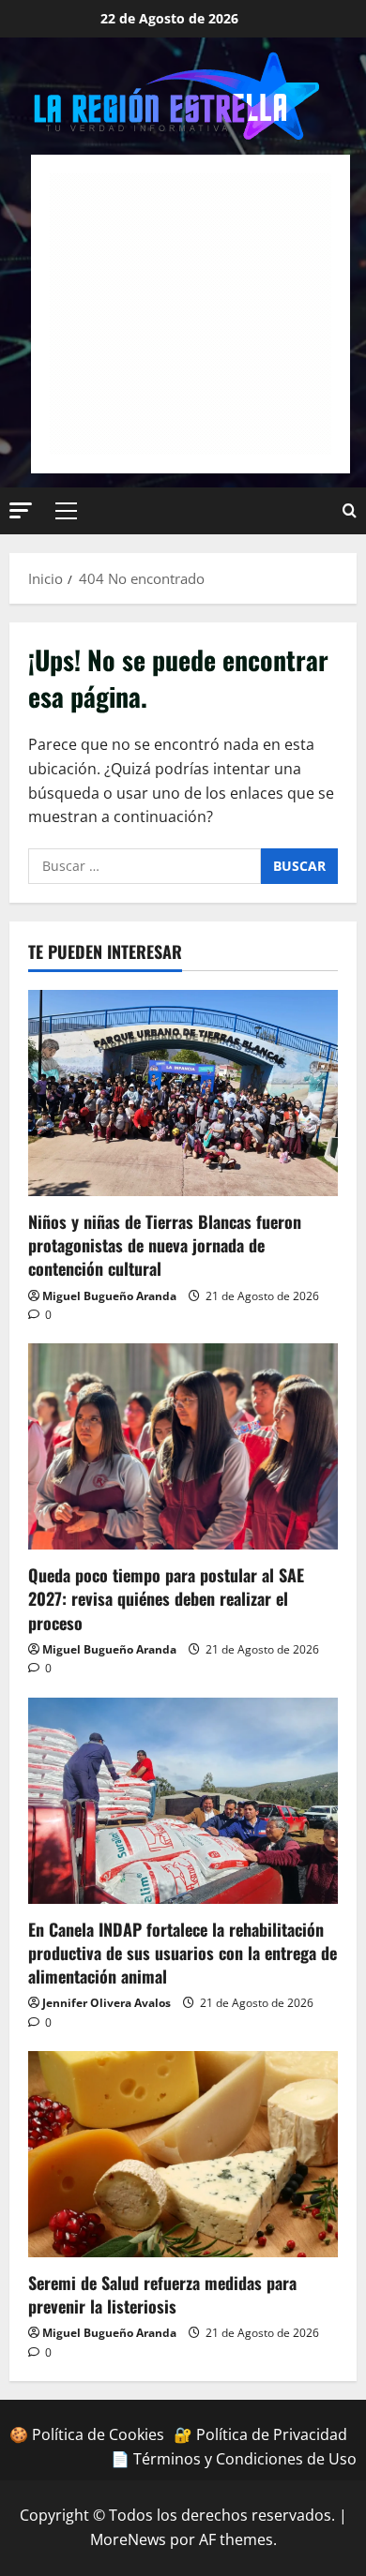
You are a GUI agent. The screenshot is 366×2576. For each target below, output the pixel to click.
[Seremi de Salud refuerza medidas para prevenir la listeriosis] (183, 2154)
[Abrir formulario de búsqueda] (350, 511)
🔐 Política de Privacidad (260, 2434)
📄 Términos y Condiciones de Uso (234, 2459)
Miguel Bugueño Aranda (109, 1296)
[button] (21, 510)
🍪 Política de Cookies (87, 2434)
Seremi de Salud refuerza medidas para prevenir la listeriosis (162, 2294)
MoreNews (128, 2539)
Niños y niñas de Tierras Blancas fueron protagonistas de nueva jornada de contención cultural (165, 1245)
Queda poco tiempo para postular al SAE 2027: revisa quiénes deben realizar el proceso (166, 1598)
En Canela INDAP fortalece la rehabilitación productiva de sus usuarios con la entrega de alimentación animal (183, 1953)
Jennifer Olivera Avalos (107, 2003)
